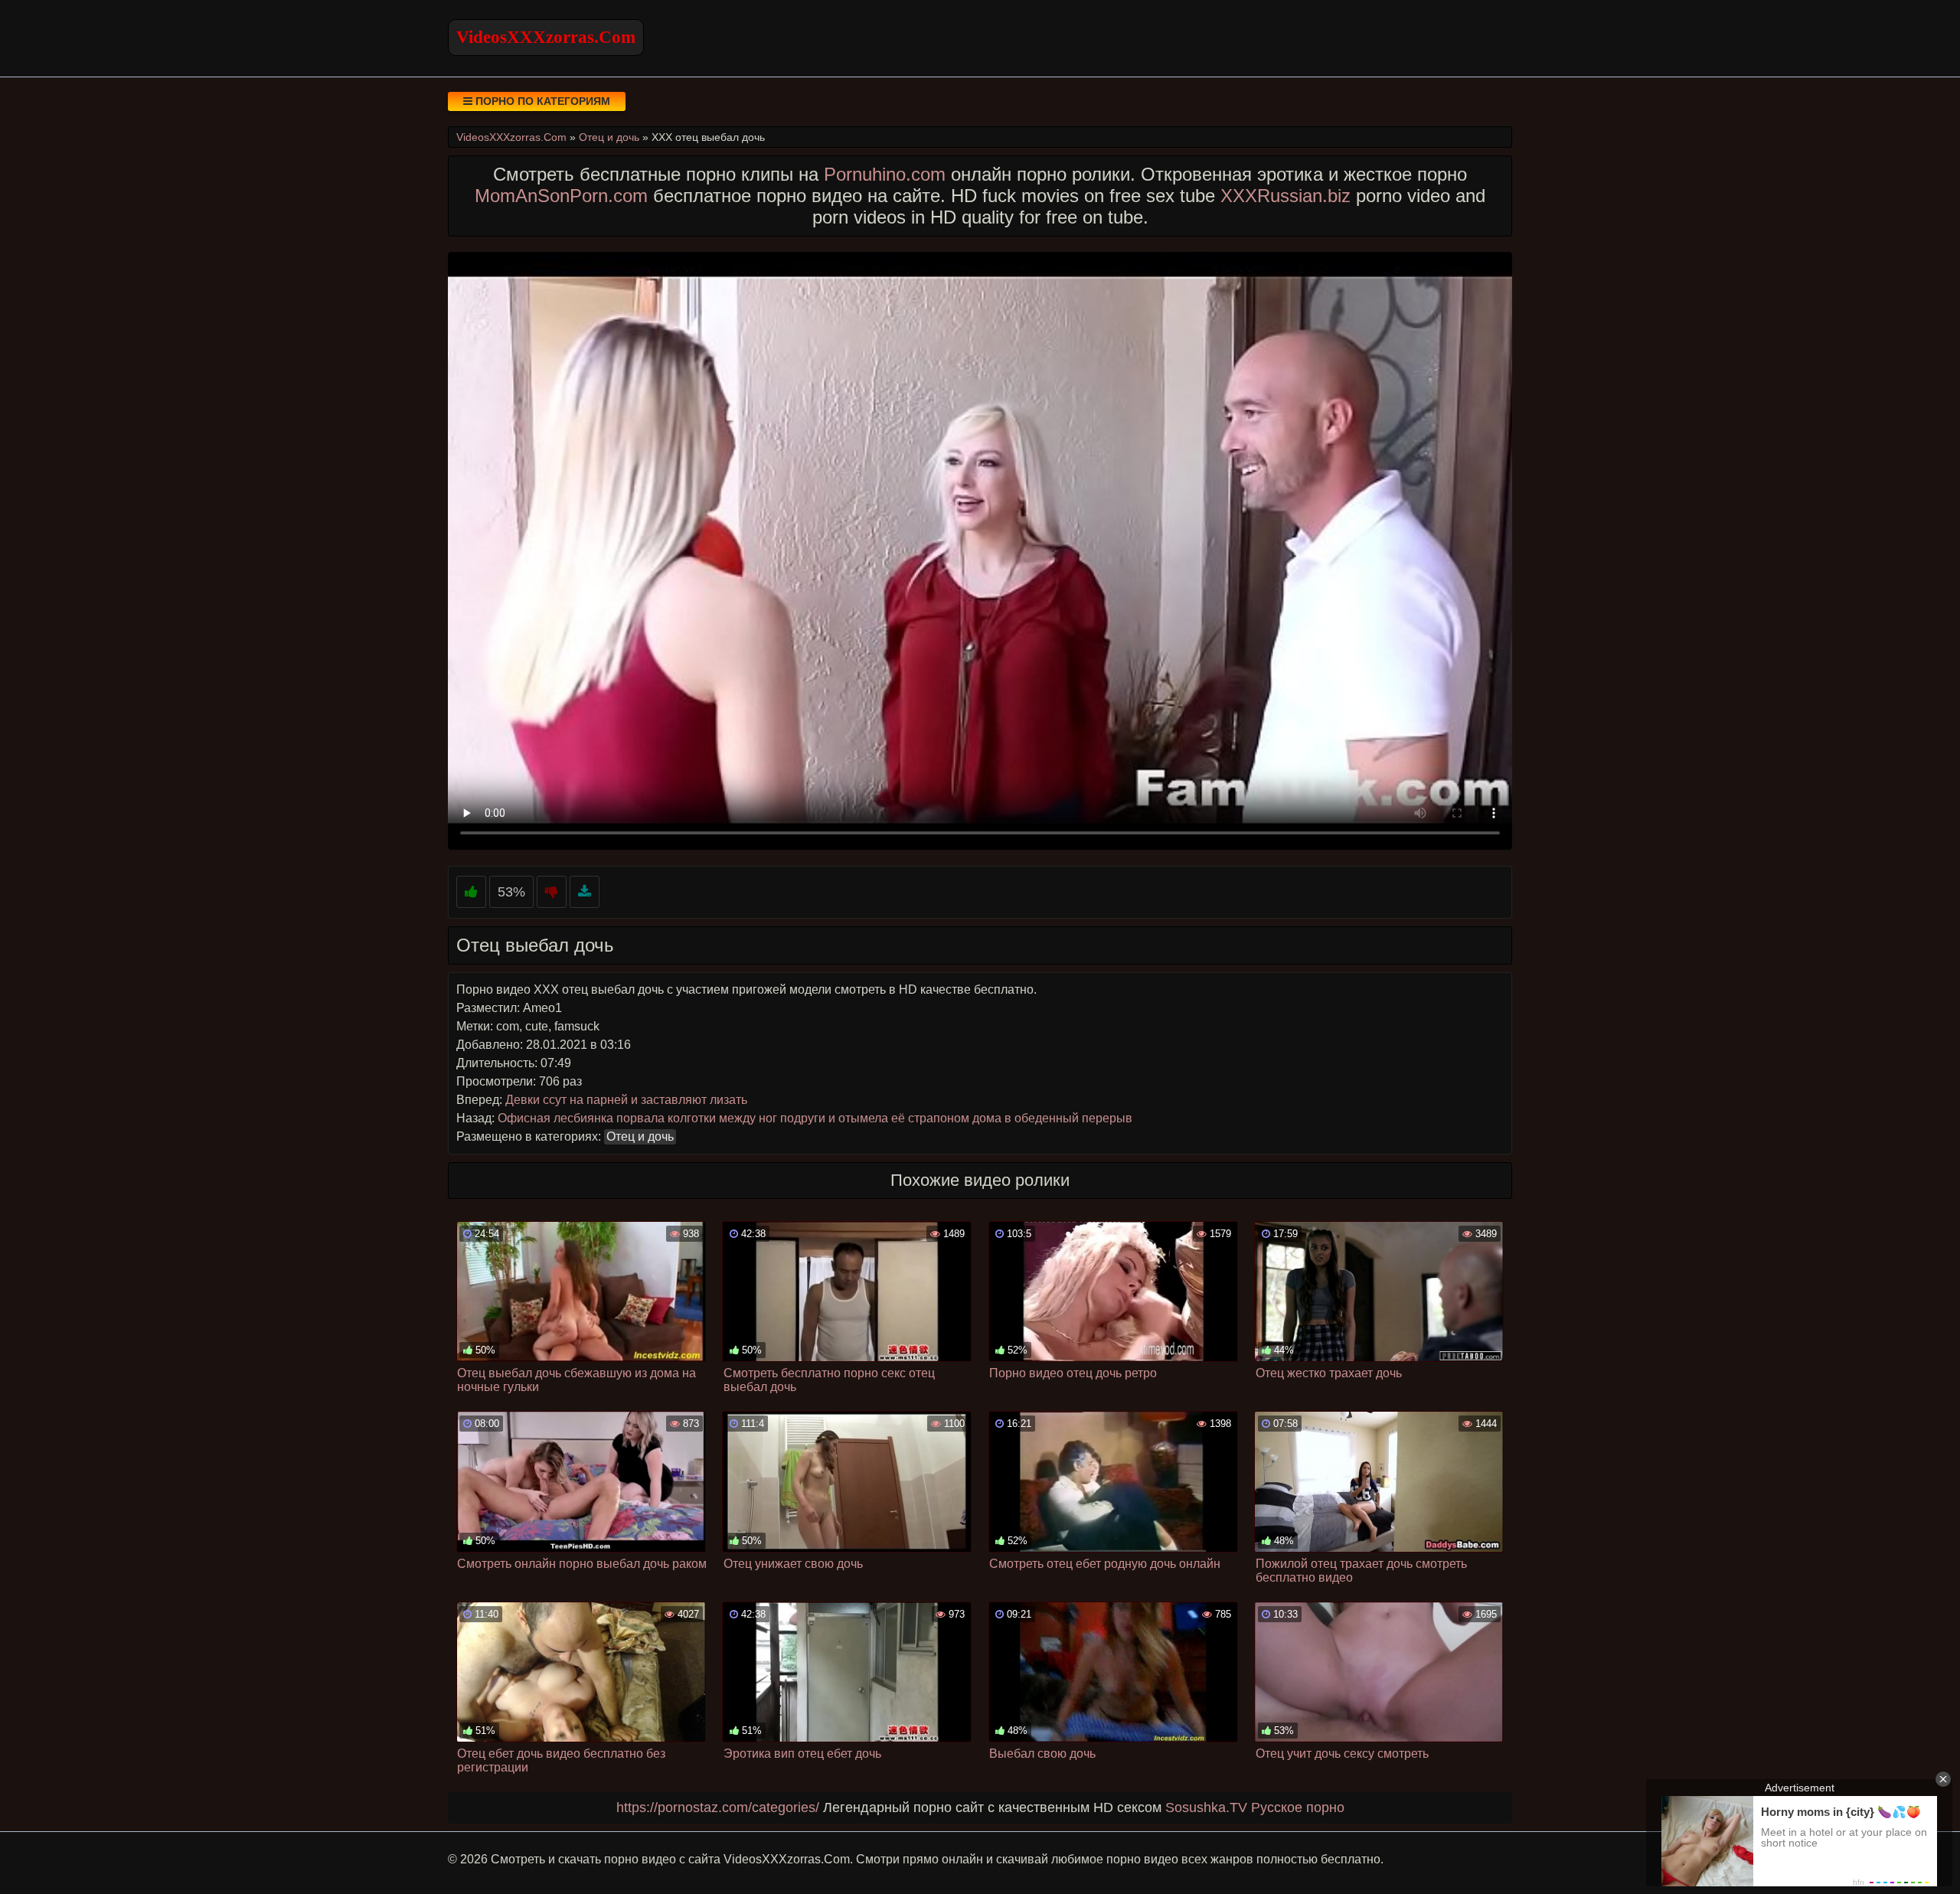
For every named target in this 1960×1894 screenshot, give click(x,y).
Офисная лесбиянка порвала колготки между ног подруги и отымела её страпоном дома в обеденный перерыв (815, 1118)
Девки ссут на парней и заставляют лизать (626, 1100)
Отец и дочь (640, 1136)
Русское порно (1298, 1807)
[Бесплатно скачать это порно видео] (585, 892)
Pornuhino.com (885, 174)
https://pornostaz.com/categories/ (718, 1807)
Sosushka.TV (1206, 1807)
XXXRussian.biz (1285, 196)
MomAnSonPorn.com (561, 196)
